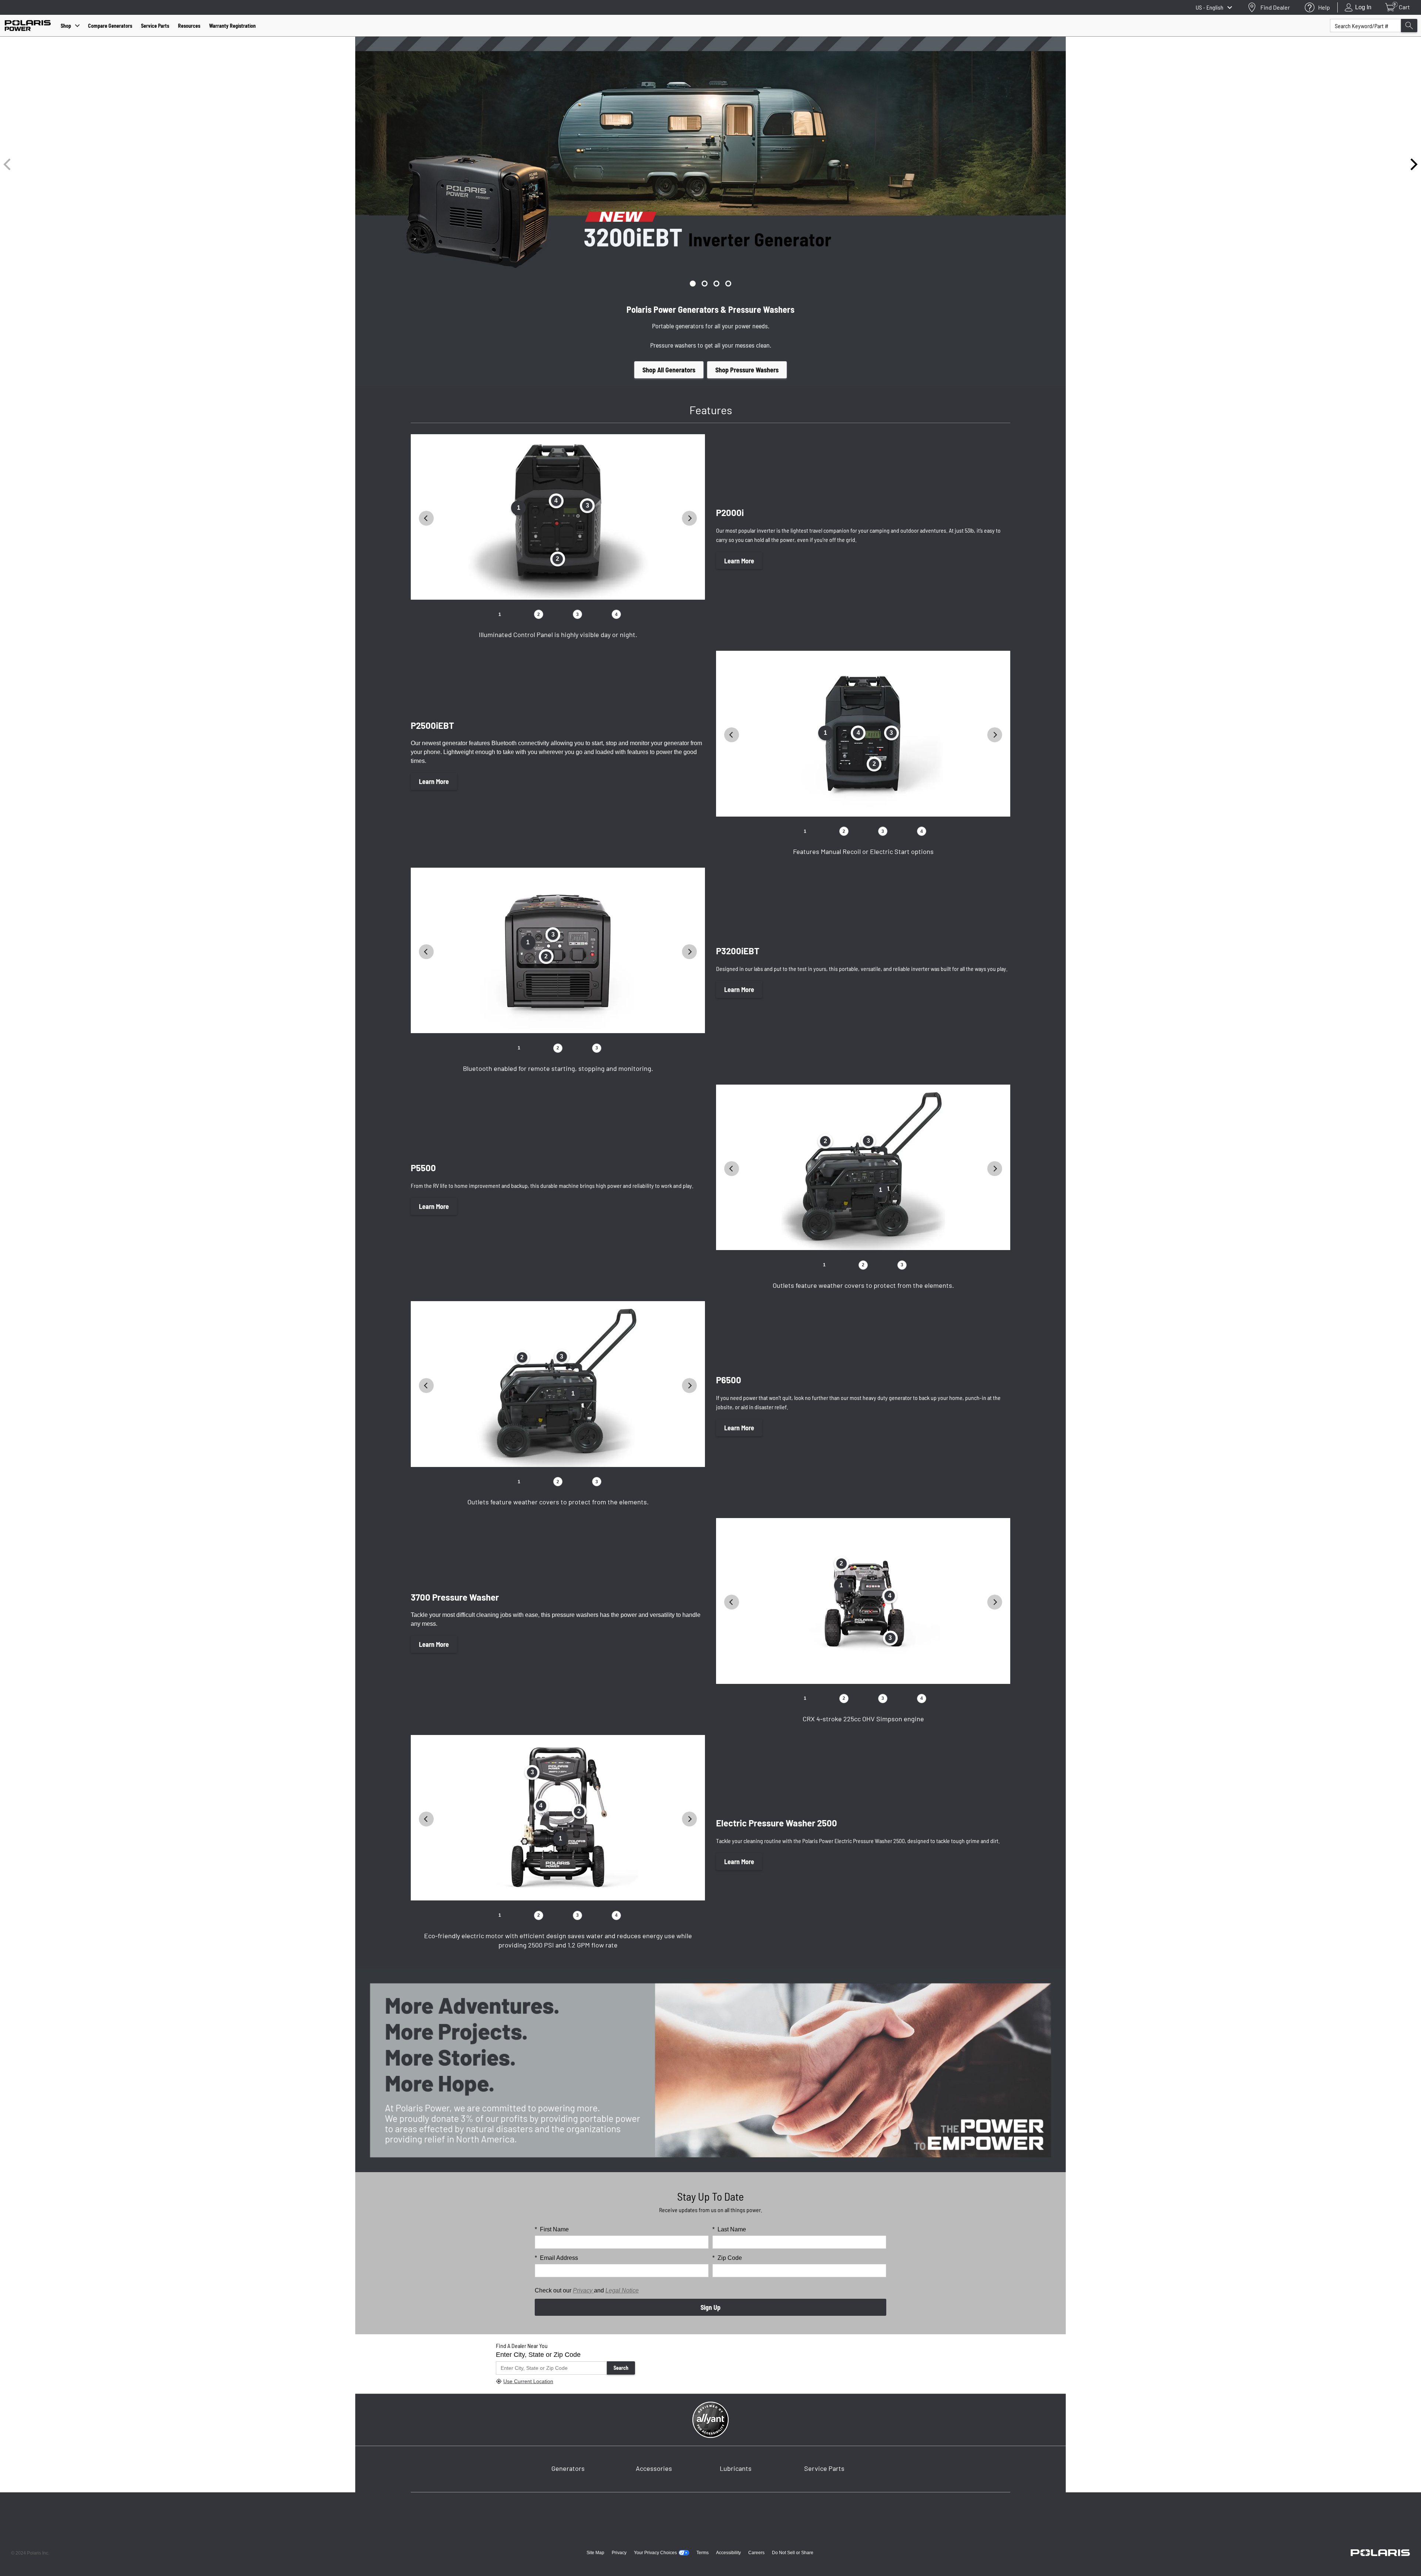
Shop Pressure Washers (747, 370)
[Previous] (8, 164)
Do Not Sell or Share (793, 2553)
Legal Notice (622, 2290)
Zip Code (727, 2258)
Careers (756, 2553)
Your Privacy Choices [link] (655, 2553)
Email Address (556, 2258)
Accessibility (728, 2553)
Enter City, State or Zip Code (538, 2355)
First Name (552, 2229)
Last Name (729, 2229)
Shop (66, 26)
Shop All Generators (669, 370)
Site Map (595, 2553)
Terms (703, 2553)
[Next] (1413, 164)
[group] (710, 164)
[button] (693, 284)
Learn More (739, 561)
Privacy (583, 2290)
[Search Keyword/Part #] (1409, 26)
